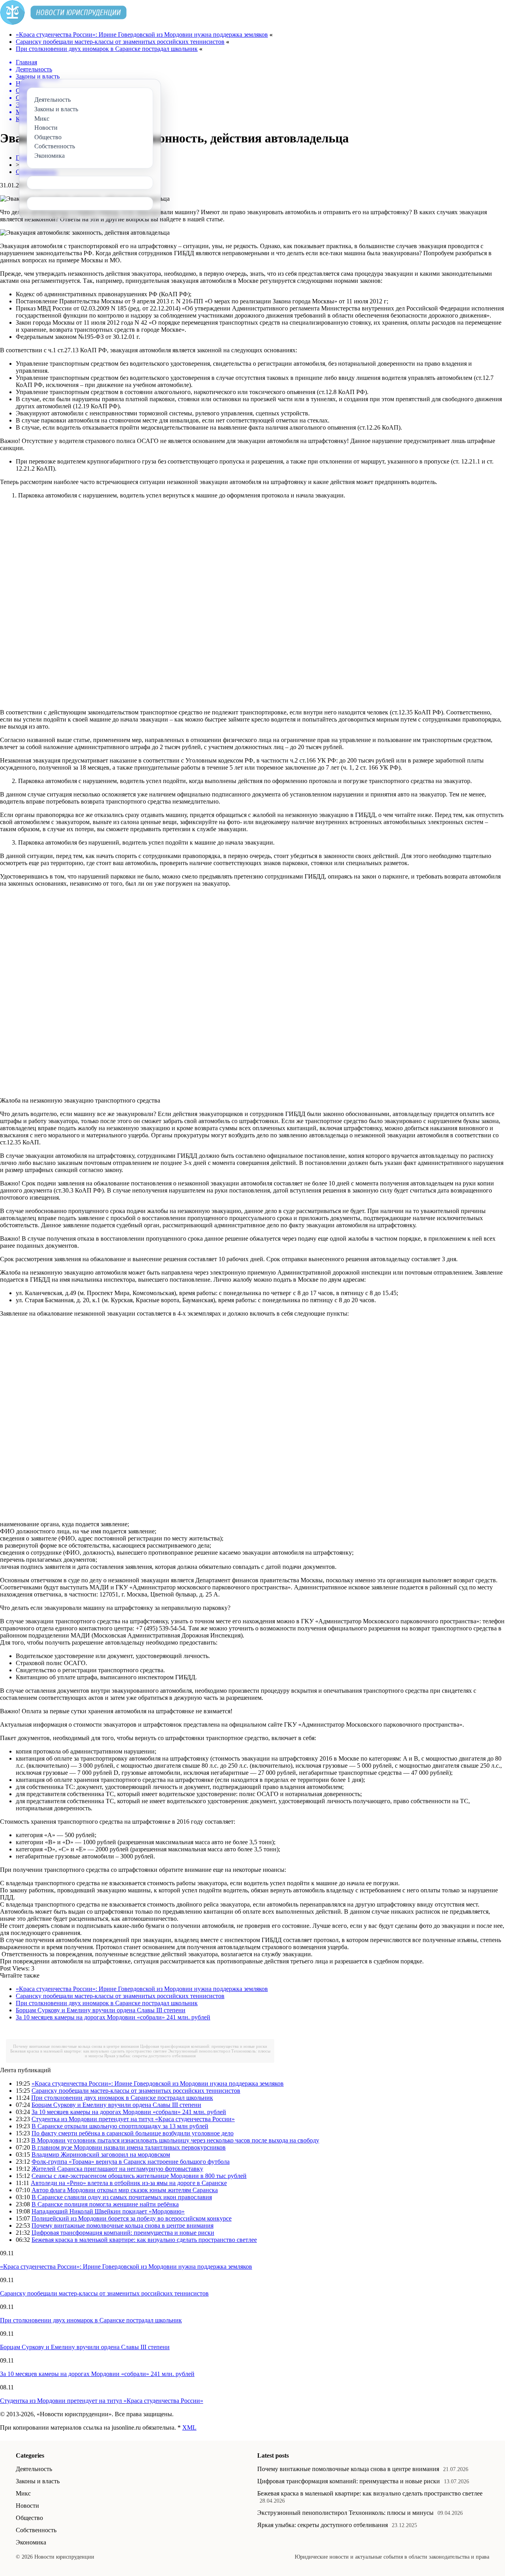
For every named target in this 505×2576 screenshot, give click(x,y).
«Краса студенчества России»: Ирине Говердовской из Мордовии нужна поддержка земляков (142, 35)
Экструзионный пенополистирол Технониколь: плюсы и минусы (345, 2513)
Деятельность (34, 2469)
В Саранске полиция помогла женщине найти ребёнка (105, 2204)
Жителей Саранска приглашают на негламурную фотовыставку (117, 2169)
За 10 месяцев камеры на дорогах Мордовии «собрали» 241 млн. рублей (113, 2017)
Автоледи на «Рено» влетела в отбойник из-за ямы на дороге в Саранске (129, 2183)
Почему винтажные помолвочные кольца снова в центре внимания (76, 2046)
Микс (23, 2493)
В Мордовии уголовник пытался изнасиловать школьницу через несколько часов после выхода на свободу (175, 2140)
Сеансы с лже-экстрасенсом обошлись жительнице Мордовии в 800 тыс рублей (139, 2176)
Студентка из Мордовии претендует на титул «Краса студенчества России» (133, 2119)
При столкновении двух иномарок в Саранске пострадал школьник (107, 49)
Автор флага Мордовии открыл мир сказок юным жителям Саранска (125, 2190)
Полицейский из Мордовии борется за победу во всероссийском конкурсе (132, 2218)
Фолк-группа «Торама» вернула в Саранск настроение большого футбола (131, 2162)
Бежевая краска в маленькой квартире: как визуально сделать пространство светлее (89, 2051)
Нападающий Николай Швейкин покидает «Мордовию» (108, 2211)
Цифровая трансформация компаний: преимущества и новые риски (204, 2046)
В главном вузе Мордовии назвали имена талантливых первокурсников (129, 2147)
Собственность (36, 2530)
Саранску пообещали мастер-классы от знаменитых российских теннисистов (120, 42)
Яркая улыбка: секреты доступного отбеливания (150, 2056)
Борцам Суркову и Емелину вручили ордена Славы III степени (101, 2010)
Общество (29, 2518)
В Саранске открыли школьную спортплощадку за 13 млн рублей (120, 2126)
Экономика (31, 2542)
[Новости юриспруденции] (63, 23)
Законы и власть (38, 2481)
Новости (27, 2506)
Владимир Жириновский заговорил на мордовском (101, 2154)
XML (189, 2427)
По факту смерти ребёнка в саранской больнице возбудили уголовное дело (133, 2133)
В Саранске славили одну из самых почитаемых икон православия (122, 2197)
